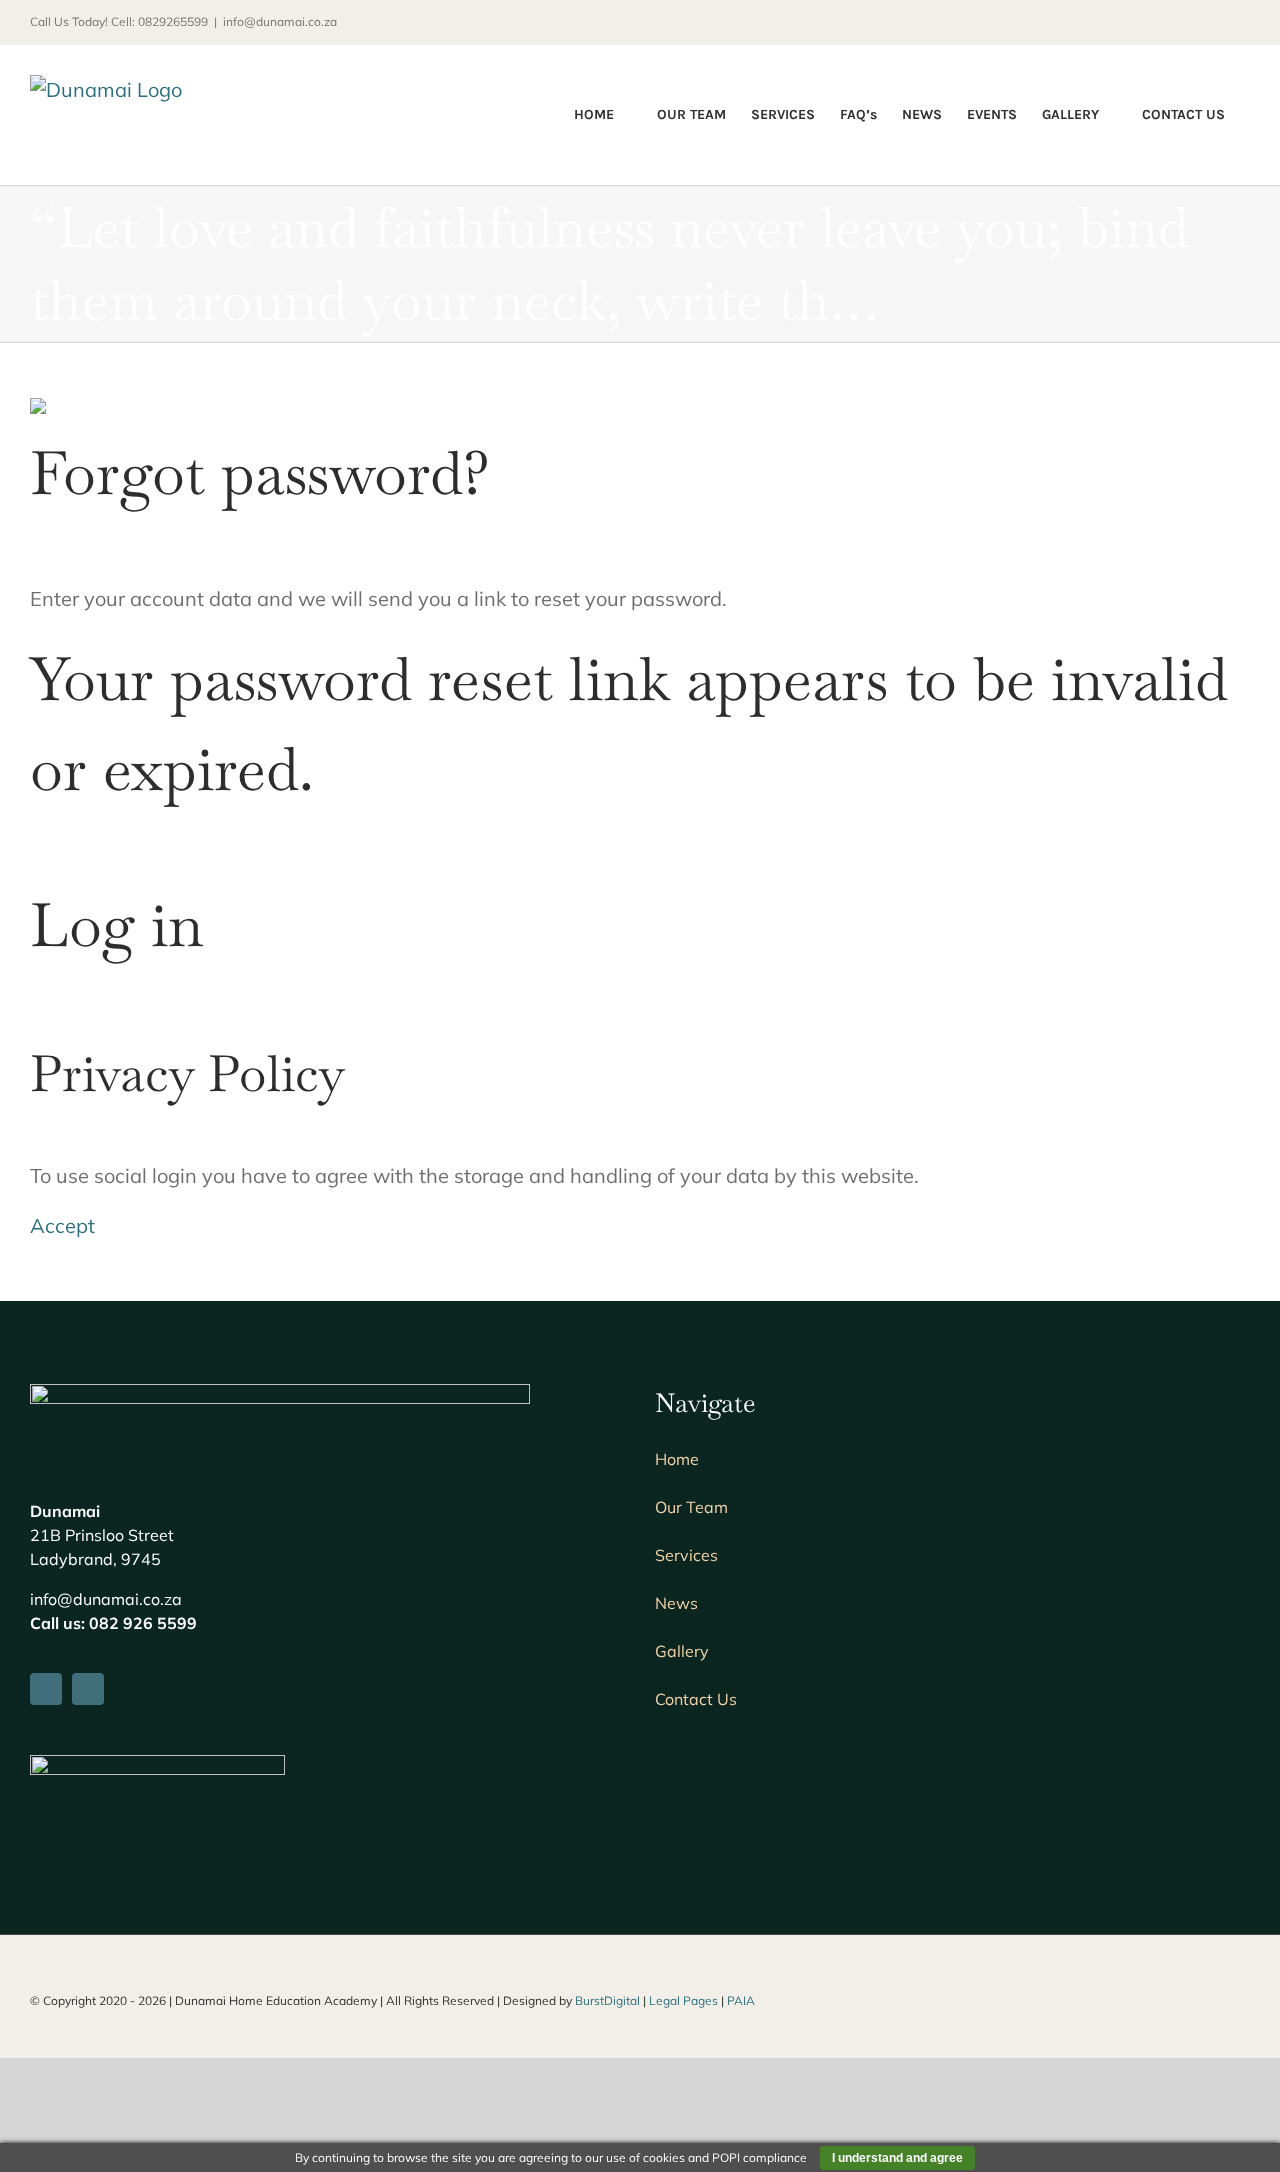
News (676, 1603)
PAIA (741, 2000)
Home (677, 1459)
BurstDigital (607, 2000)
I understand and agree (897, 2158)
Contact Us (696, 1699)
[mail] (88, 1689)
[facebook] (46, 1689)
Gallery (682, 1651)
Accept (62, 1225)
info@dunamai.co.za (280, 21)
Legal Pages (683, 2000)
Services (686, 1555)
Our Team (691, 1507)
